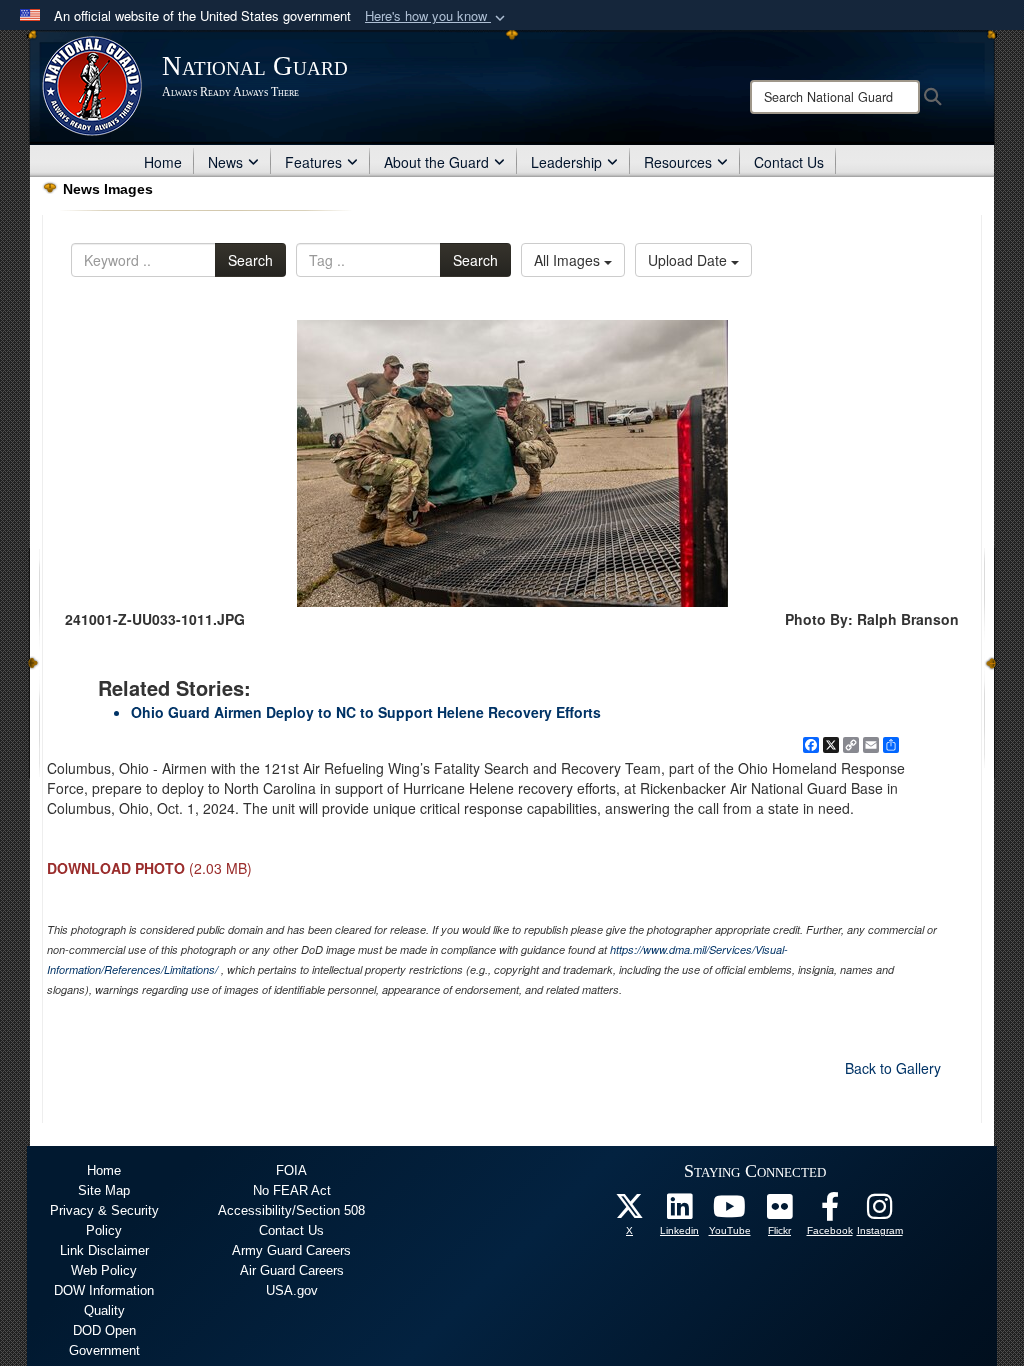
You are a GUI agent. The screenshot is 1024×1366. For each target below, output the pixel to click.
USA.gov (292, 1290)
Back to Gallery (893, 1068)
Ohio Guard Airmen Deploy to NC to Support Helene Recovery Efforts (366, 712)
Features (313, 162)
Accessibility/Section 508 (291, 1210)
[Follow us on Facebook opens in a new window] (830, 1212)
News (225, 162)
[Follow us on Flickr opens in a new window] (780, 1212)
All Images (569, 260)
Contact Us (789, 162)
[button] (437, 16)
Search (250, 260)
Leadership (566, 162)
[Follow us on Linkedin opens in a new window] (680, 1212)
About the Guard (436, 162)
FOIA (291, 1170)
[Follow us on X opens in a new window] (630, 1212)
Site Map (104, 1190)
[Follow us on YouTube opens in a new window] (730, 1212)
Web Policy (104, 1270)
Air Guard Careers (292, 1270)
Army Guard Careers (291, 1250)
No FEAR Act (292, 1190)
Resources (678, 162)
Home (163, 162)
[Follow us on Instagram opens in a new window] (880, 1212)
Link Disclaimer (104, 1250)
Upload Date (689, 260)
